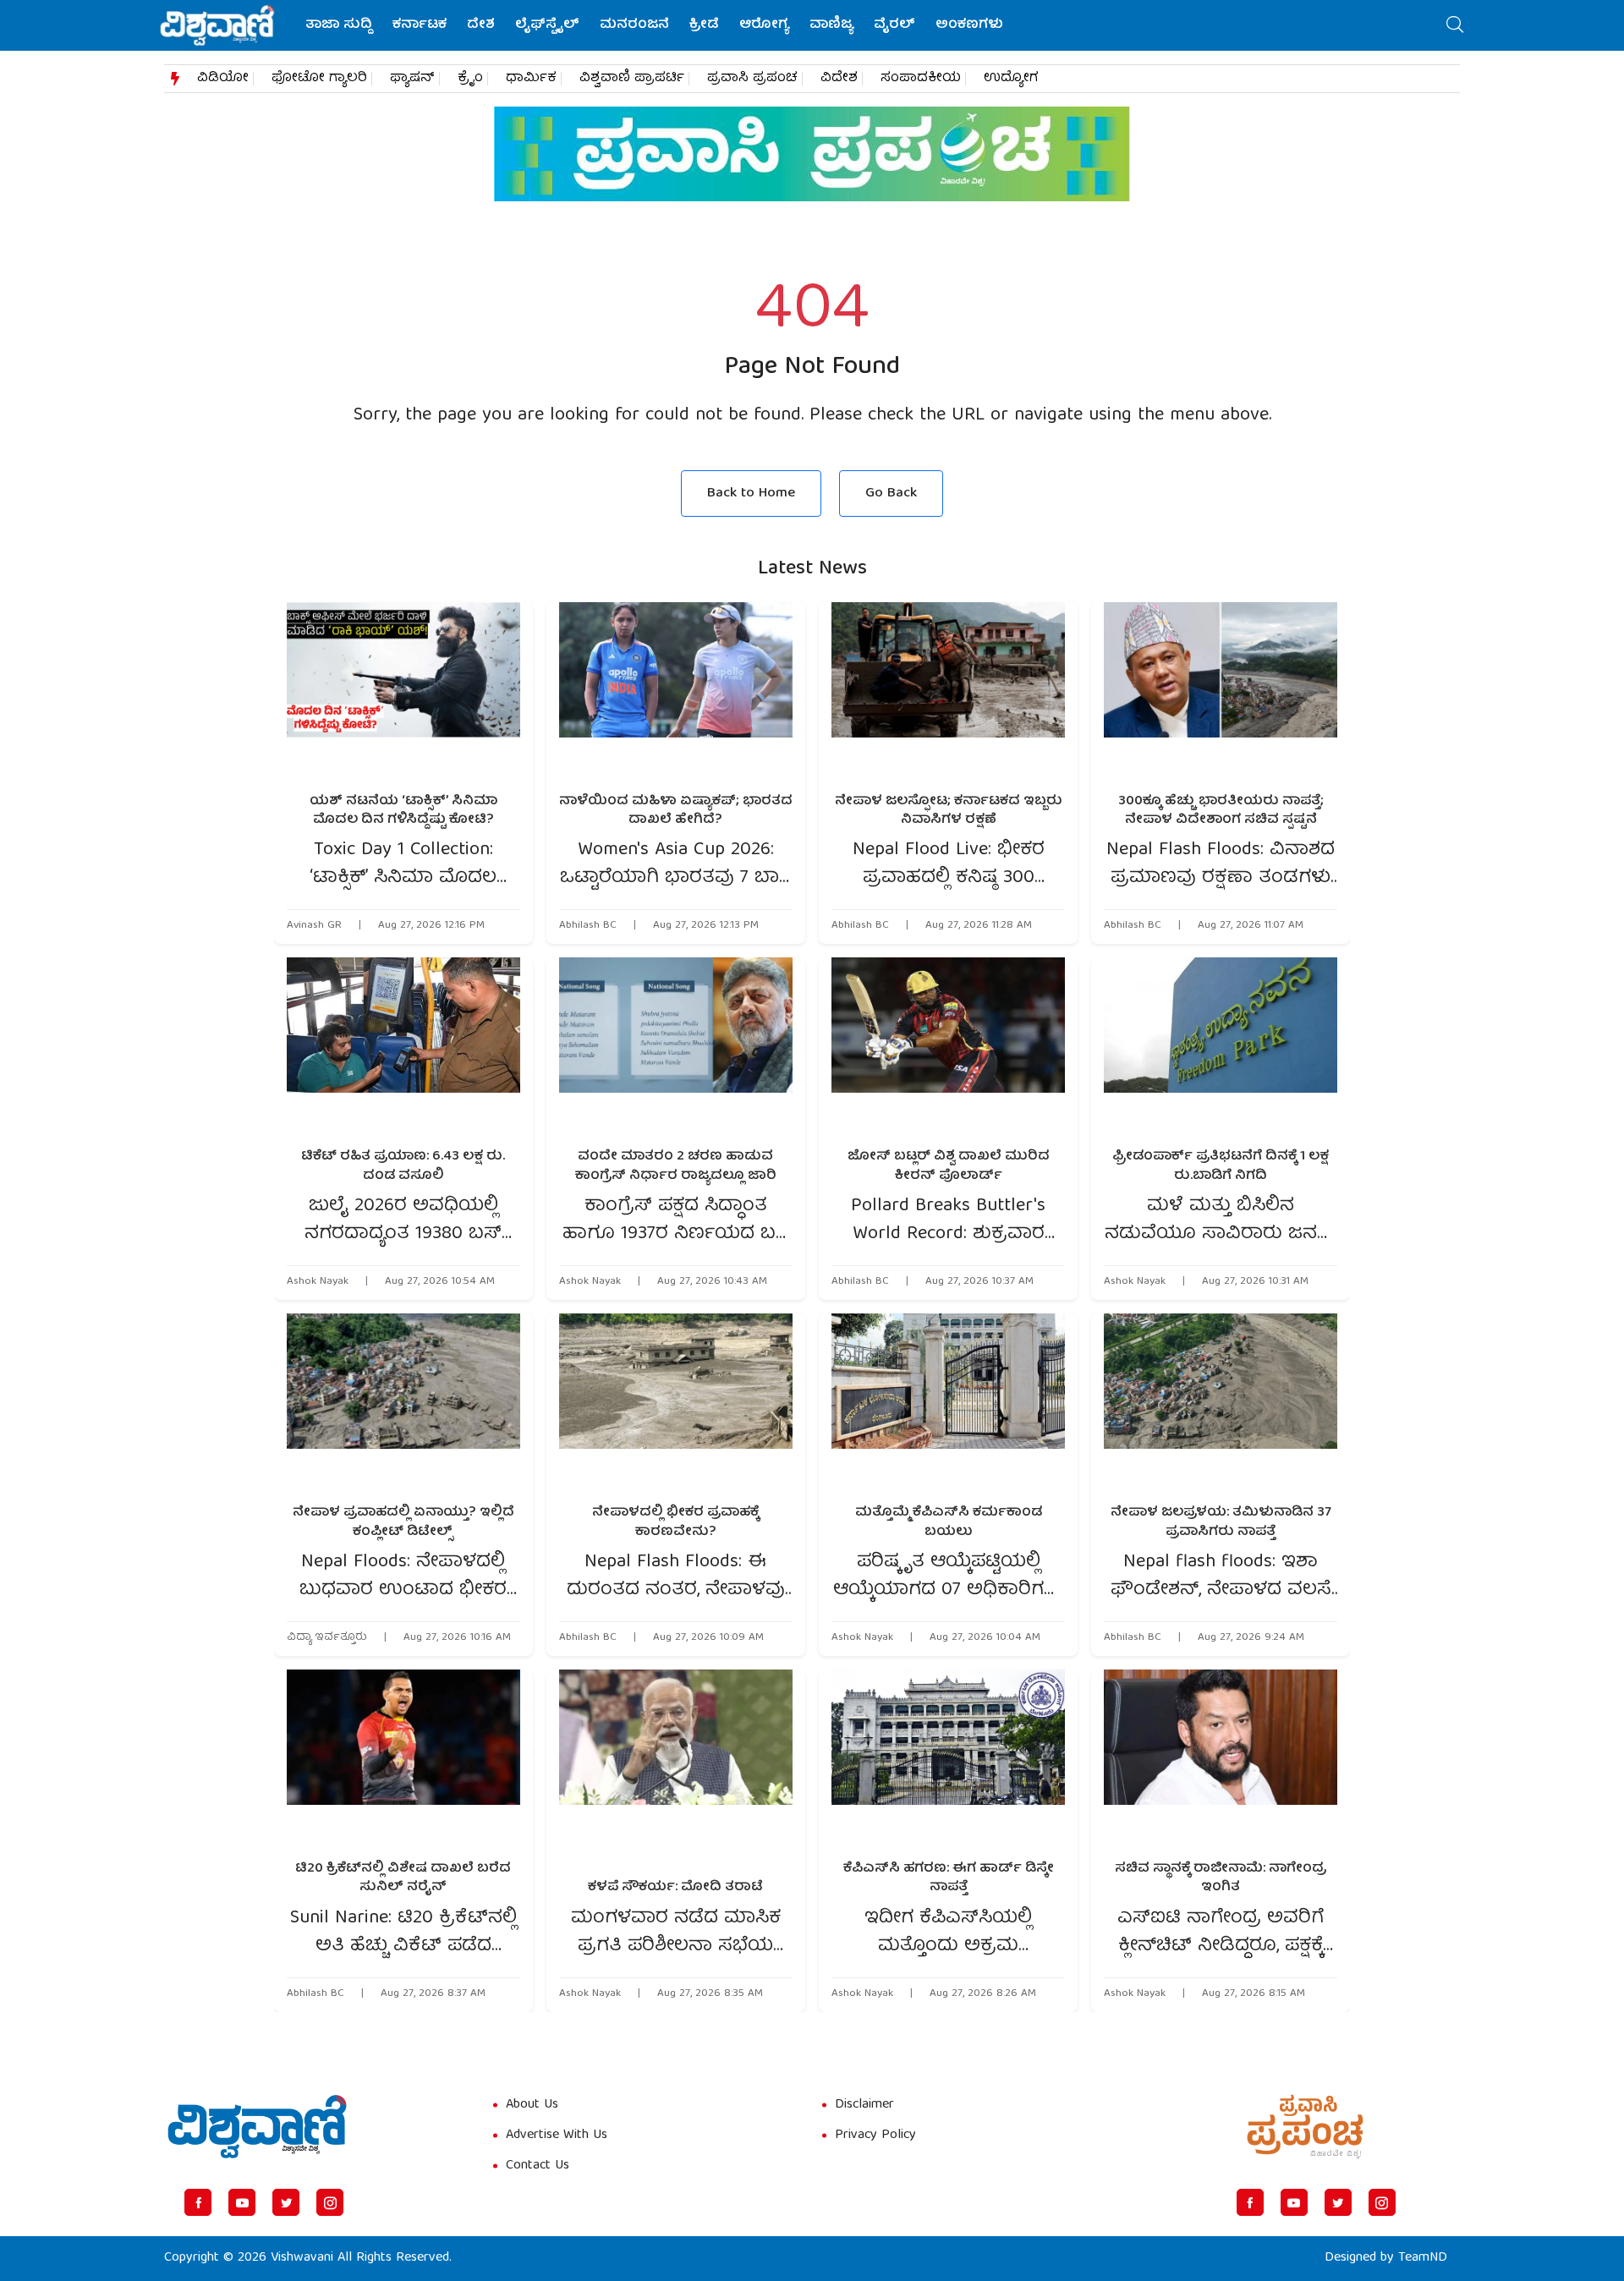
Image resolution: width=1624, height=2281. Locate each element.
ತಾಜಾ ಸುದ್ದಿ (339, 25)
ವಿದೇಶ (839, 79)
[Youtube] (242, 2202)
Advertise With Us (557, 2136)
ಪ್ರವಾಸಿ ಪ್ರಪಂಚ (752, 79)
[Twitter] (286, 2202)
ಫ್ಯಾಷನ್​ (412, 79)
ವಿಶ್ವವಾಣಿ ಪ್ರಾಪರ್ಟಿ (632, 79)
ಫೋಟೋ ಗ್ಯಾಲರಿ (319, 79)
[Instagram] (330, 2202)
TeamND (1423, 2258)
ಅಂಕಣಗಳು (969, 25)
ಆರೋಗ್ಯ (764, 25)
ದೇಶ (481, 25)
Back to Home (751, 493)
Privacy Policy (875, 2136)
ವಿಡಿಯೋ (223, 79)
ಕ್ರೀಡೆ (704, 25)
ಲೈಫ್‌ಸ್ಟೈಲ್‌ (547, 25)
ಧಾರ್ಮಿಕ (531, 79)
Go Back (891, 493)
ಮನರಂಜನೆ (634, 25)
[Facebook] (198, 2202)
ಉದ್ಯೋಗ (1011, 79)
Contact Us (538, 2166)
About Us (532, 2105)
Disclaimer (864, 2105)
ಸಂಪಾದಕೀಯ (921, 79)
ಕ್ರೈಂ (470, 79)
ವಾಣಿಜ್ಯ (831, 25)
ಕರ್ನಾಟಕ (420, 25)
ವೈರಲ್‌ (894, 25)
